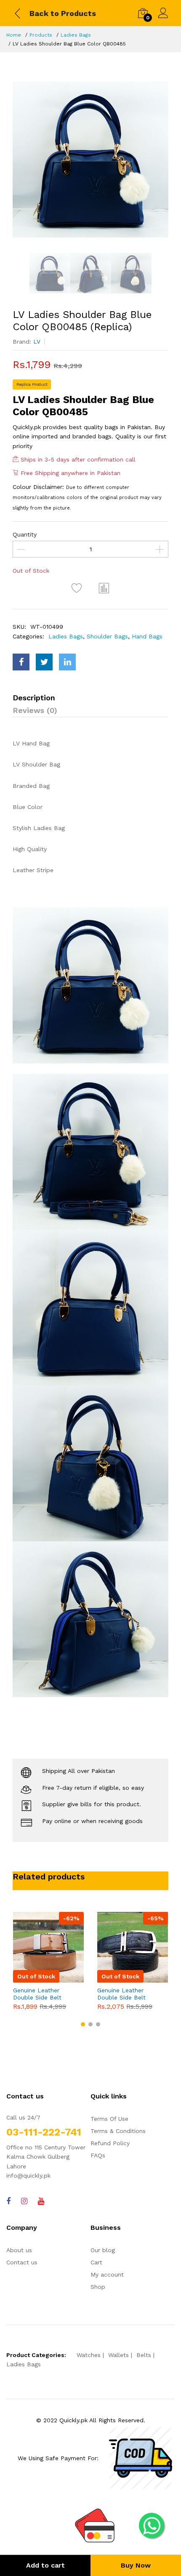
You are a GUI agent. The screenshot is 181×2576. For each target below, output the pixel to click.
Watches (89, 2355)
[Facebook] (8, 2201)
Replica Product (32, 384)
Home (14, 35)
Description (34, 698)
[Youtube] (41, 2201)
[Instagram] (24, 2201)
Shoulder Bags (107, 636)
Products (41, 35)
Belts (144, 2355)
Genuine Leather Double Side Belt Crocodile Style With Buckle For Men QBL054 (126, 1994)
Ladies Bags (76, 35)
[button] (83, 2024)
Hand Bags (147, 636)
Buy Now (136, 2565)
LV (37, 342)
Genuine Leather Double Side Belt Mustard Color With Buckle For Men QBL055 (41, 1994)
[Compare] (104, 588)
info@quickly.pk (28, 2176)
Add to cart (45, 2565)
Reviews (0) (35, 710)
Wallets (118, 2355)
